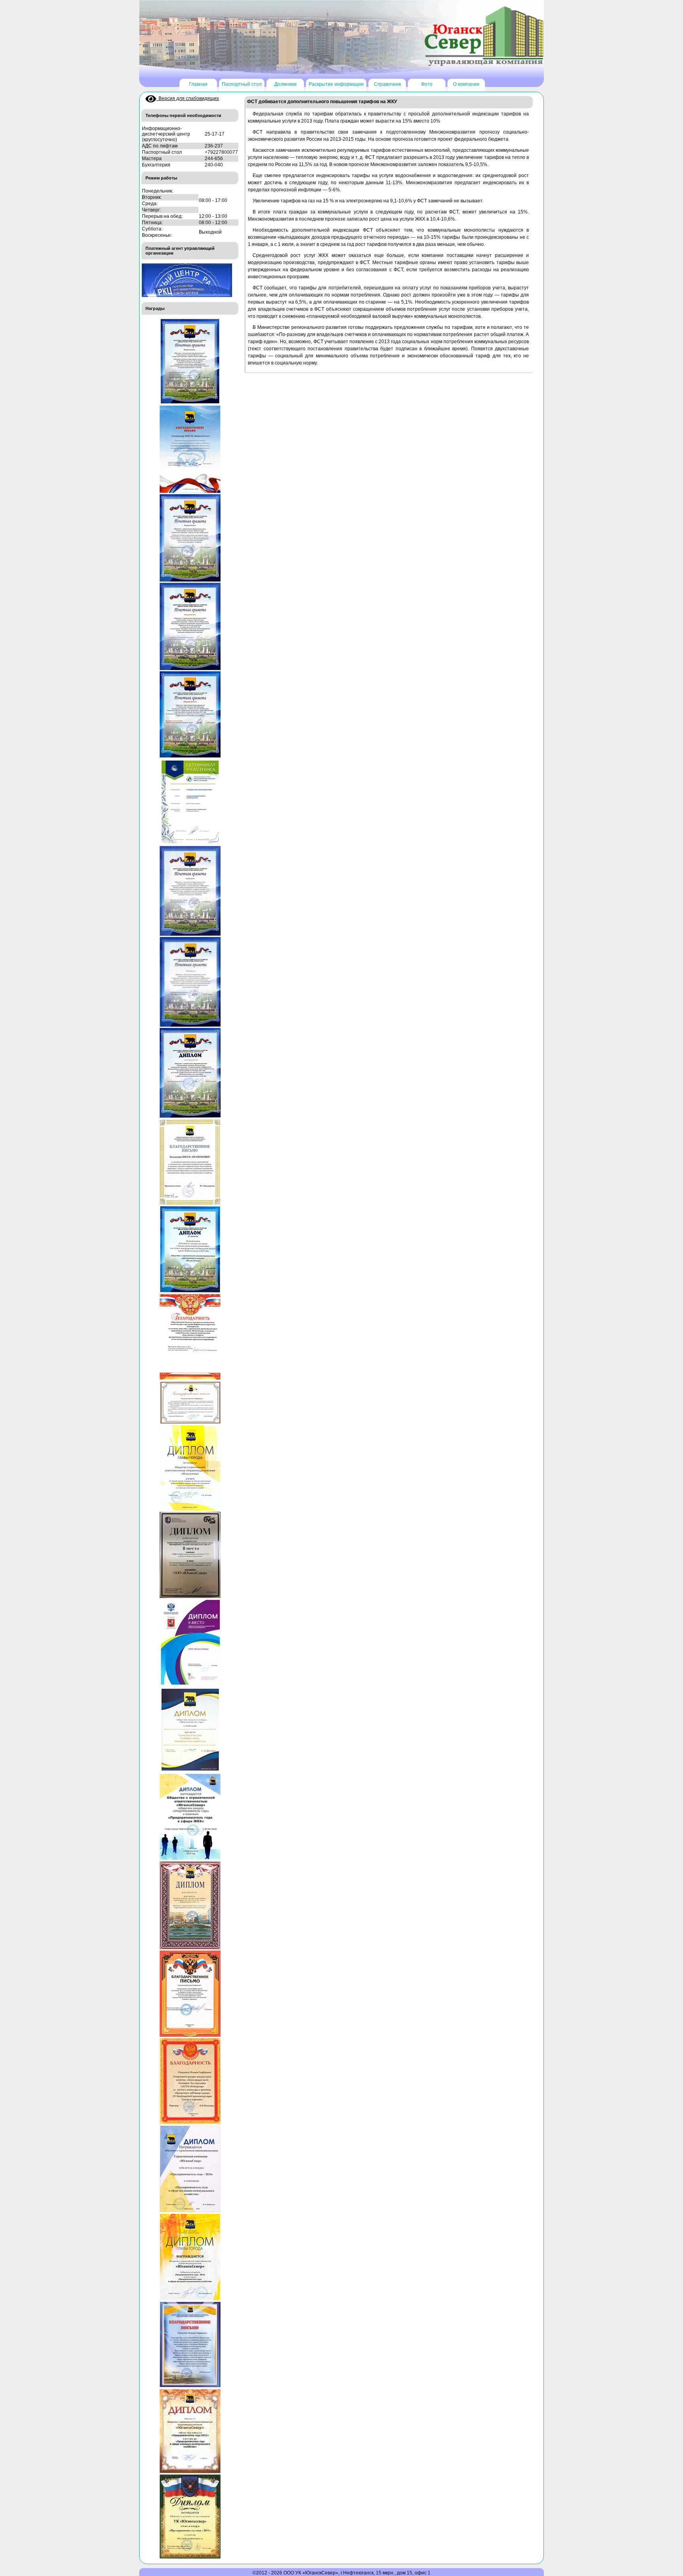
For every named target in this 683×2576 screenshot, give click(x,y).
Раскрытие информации (336, 84)
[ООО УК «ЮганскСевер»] (484, 36)
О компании (466, 84)
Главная (198, 84)
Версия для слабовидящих (188, 98)
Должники (285, 84)
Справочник (387, 84)
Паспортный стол (242, 84)
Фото (427, 84)
